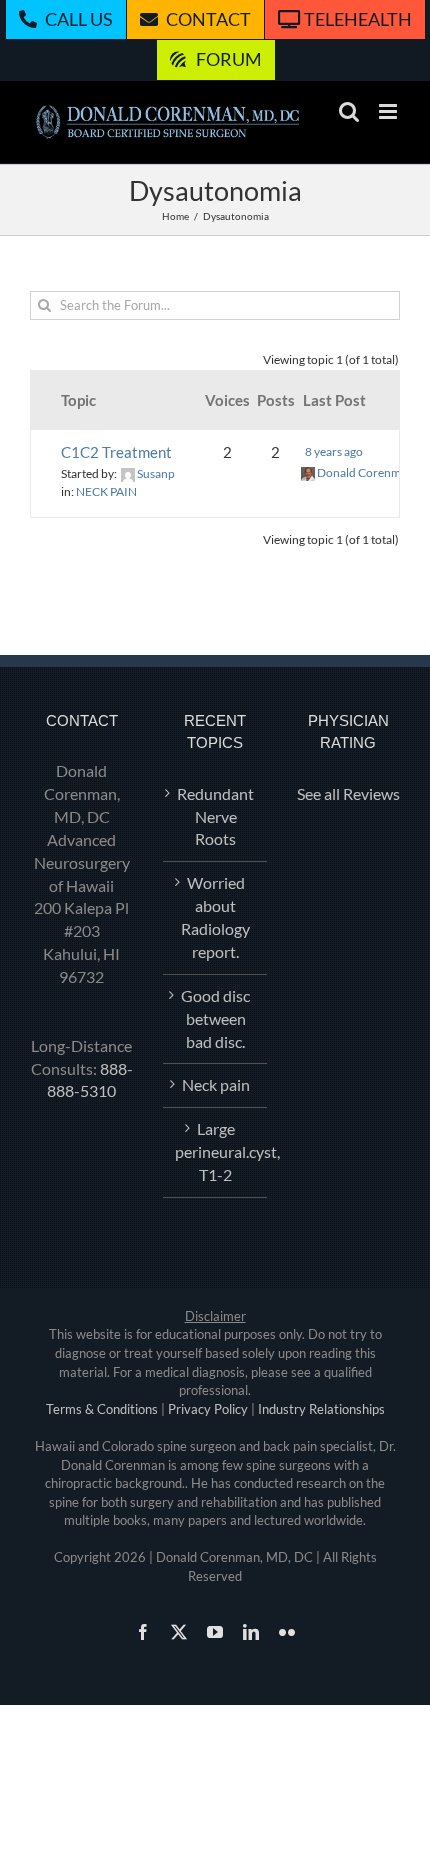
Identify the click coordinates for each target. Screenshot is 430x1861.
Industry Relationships (321, 1409)
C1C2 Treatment (116, 452)
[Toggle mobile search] (349, 111)
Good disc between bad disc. (215, 1018)
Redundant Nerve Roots (215, 816)
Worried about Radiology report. (215, 917)
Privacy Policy (208, 1409)
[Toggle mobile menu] (389, 111)
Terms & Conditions (102, 1409)
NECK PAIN (106, 491)
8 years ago (334, 451)
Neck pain (216, 1084)
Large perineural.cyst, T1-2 (215, 1151)
